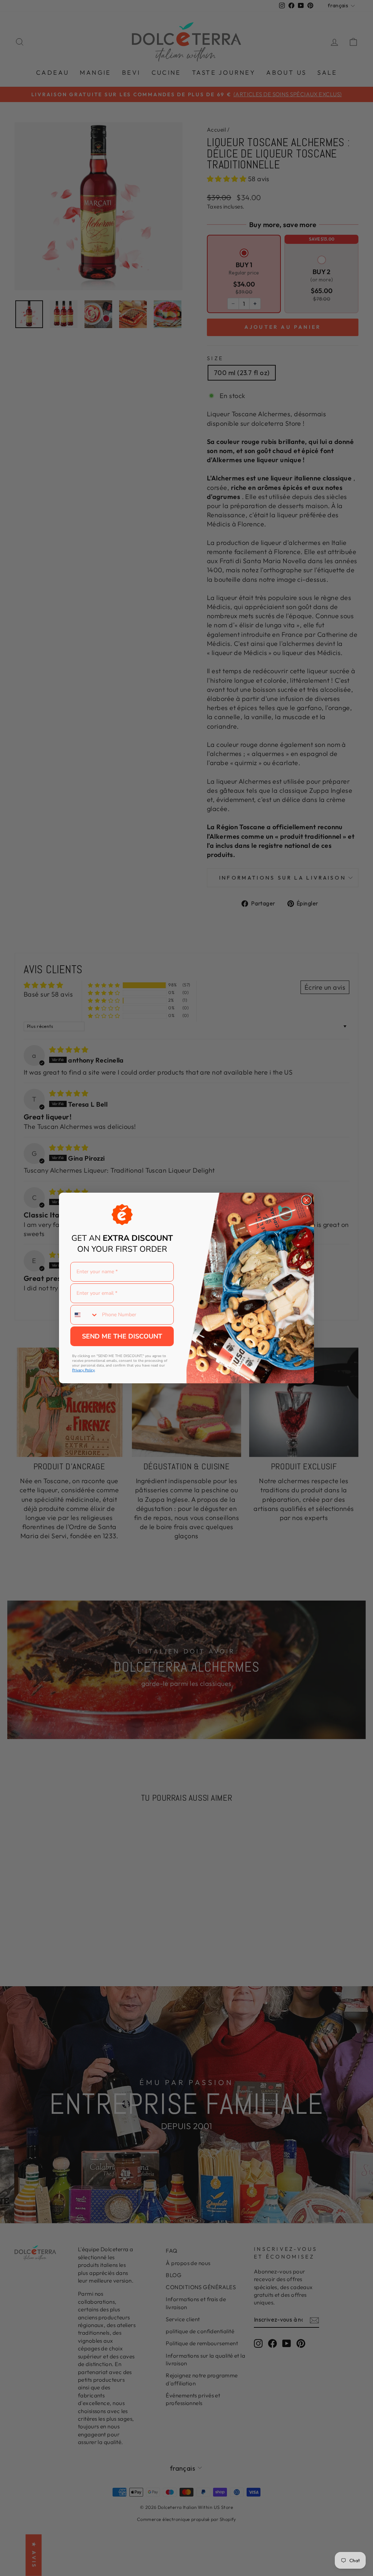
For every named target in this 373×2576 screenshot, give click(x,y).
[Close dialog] (307, 1200)
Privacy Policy (83, 1370)
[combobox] (85, 1315)
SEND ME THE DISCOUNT (122, 1336)
